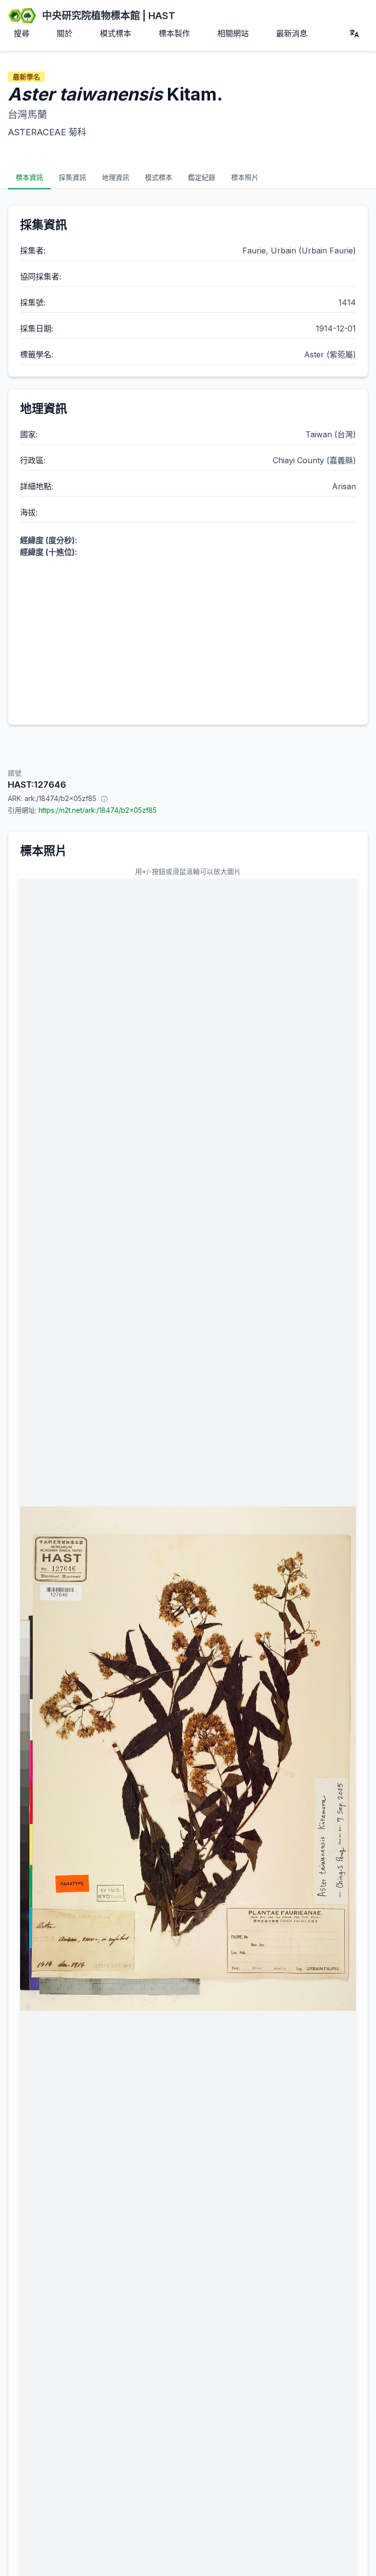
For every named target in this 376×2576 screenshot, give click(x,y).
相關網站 (233, 33)
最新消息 (292, 33)
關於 (65, 33)
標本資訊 (29, 177)
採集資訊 (72, 177)
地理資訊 (116, 177)
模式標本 (116, 33)
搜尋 (22, 33)
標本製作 (174, 33)
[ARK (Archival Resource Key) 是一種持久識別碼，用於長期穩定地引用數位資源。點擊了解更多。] (104, 799)
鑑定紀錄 (202, 177)
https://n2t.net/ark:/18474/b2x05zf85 (98, 810)
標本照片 (245, 177)
